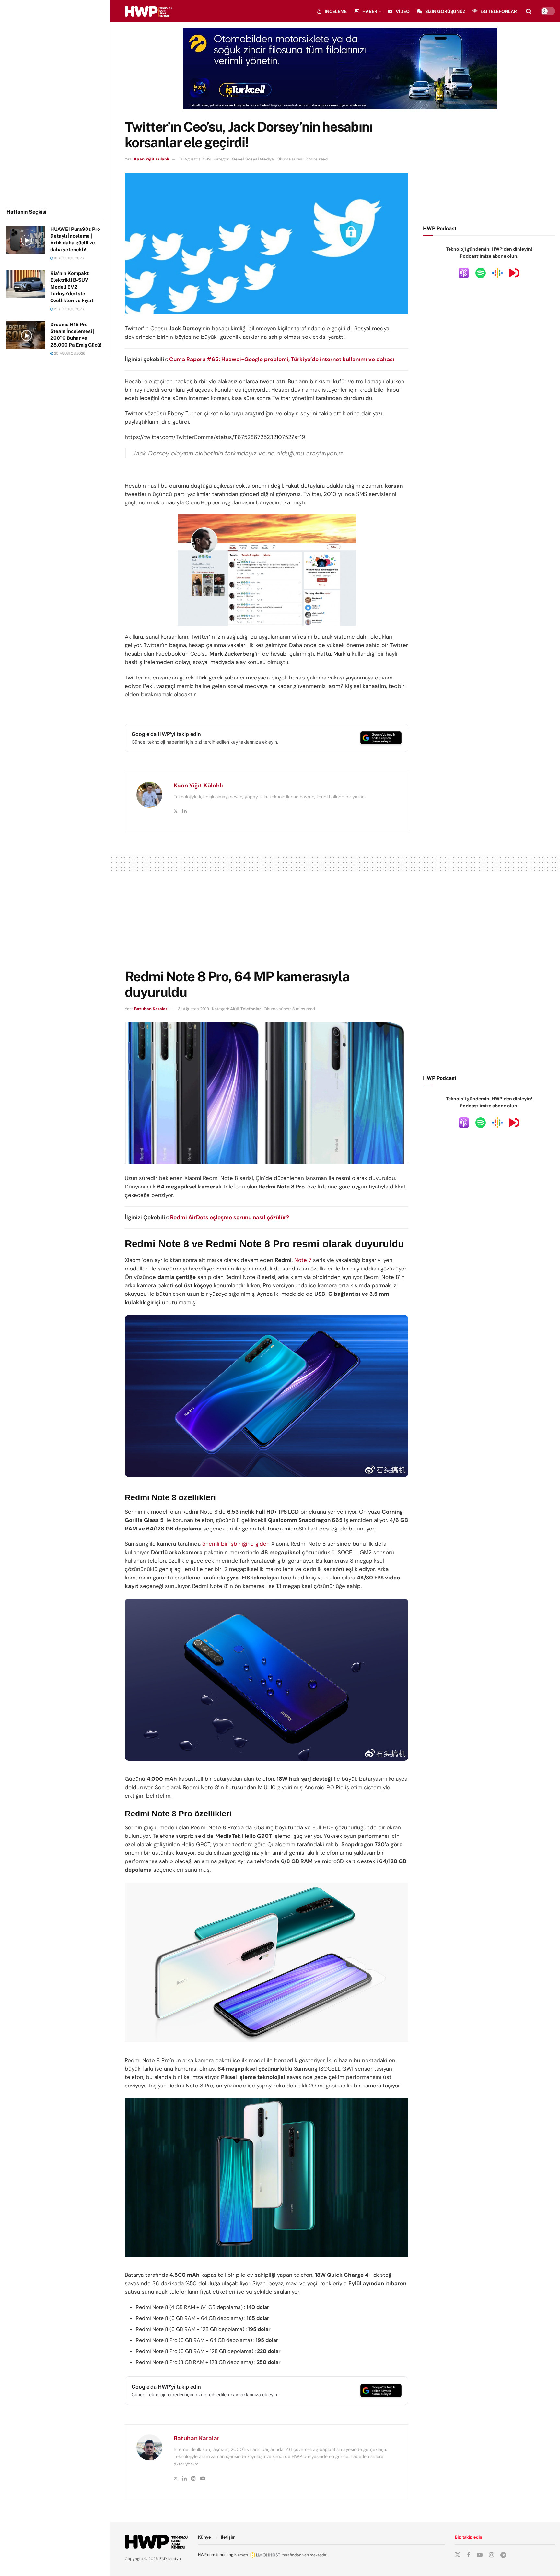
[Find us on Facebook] (469, 2555)
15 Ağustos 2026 (69, 309)
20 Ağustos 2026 (69, 353)
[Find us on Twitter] (458, 2555)
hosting (227, 2555)
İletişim (228, 2537)
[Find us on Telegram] (503, 2555)
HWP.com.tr (208, 2555)
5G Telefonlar (499, 11)
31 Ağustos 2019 (195, 159)
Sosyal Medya (260, 159)
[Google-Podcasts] (497, 273)
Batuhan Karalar (151, 1009)
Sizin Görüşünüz (445, 11)
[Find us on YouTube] (480, 2555)
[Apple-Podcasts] (464, 273)
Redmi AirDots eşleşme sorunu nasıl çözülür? (230, 1217)
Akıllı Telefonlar (245, 1009)
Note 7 (303, 1260)
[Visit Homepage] (148, 11)
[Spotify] (481, 273)
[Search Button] (529, 11)
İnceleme (336, 11)
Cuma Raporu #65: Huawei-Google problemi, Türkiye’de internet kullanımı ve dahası (282, 359)
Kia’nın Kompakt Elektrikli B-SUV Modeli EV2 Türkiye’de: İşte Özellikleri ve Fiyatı (72, 287)
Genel (238, 159)
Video (403, 11)
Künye (204, 2537)
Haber (370, 11)
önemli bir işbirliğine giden (236, 1544)
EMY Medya (170, 2559)
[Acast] (514, 273)
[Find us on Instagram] (491, 2555)
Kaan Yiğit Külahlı (152, 159)
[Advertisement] (55, 103)
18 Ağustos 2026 (69, 258)
